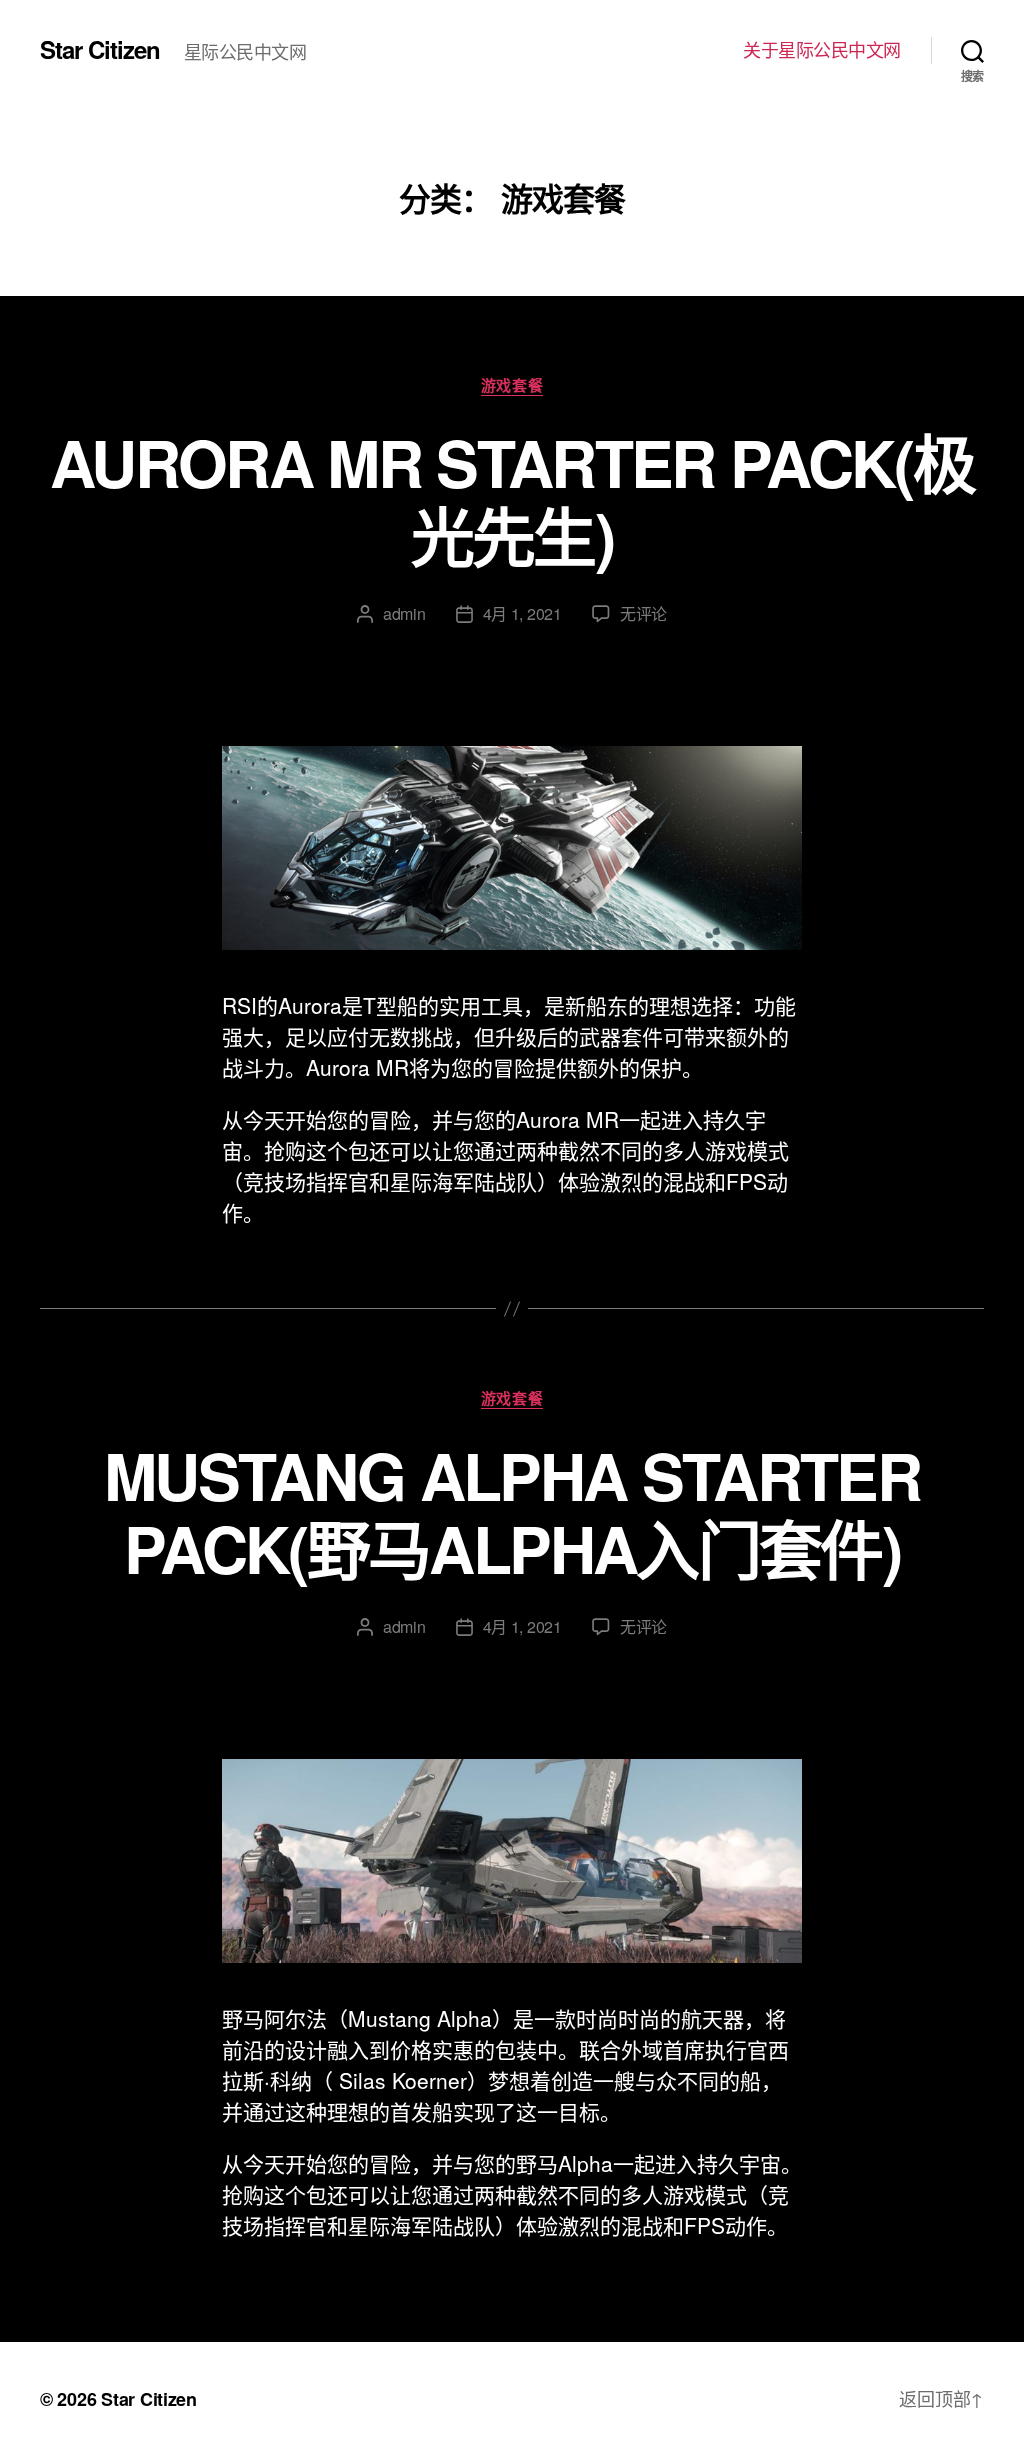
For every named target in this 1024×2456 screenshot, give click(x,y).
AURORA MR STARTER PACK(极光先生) (512, 498)
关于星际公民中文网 (822, 50)
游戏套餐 (512, 386)
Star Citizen (100, 49)
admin (404, 613)
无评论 (643, 613)
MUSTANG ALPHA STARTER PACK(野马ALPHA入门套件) (512, 1511)
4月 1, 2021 (522, 613)
